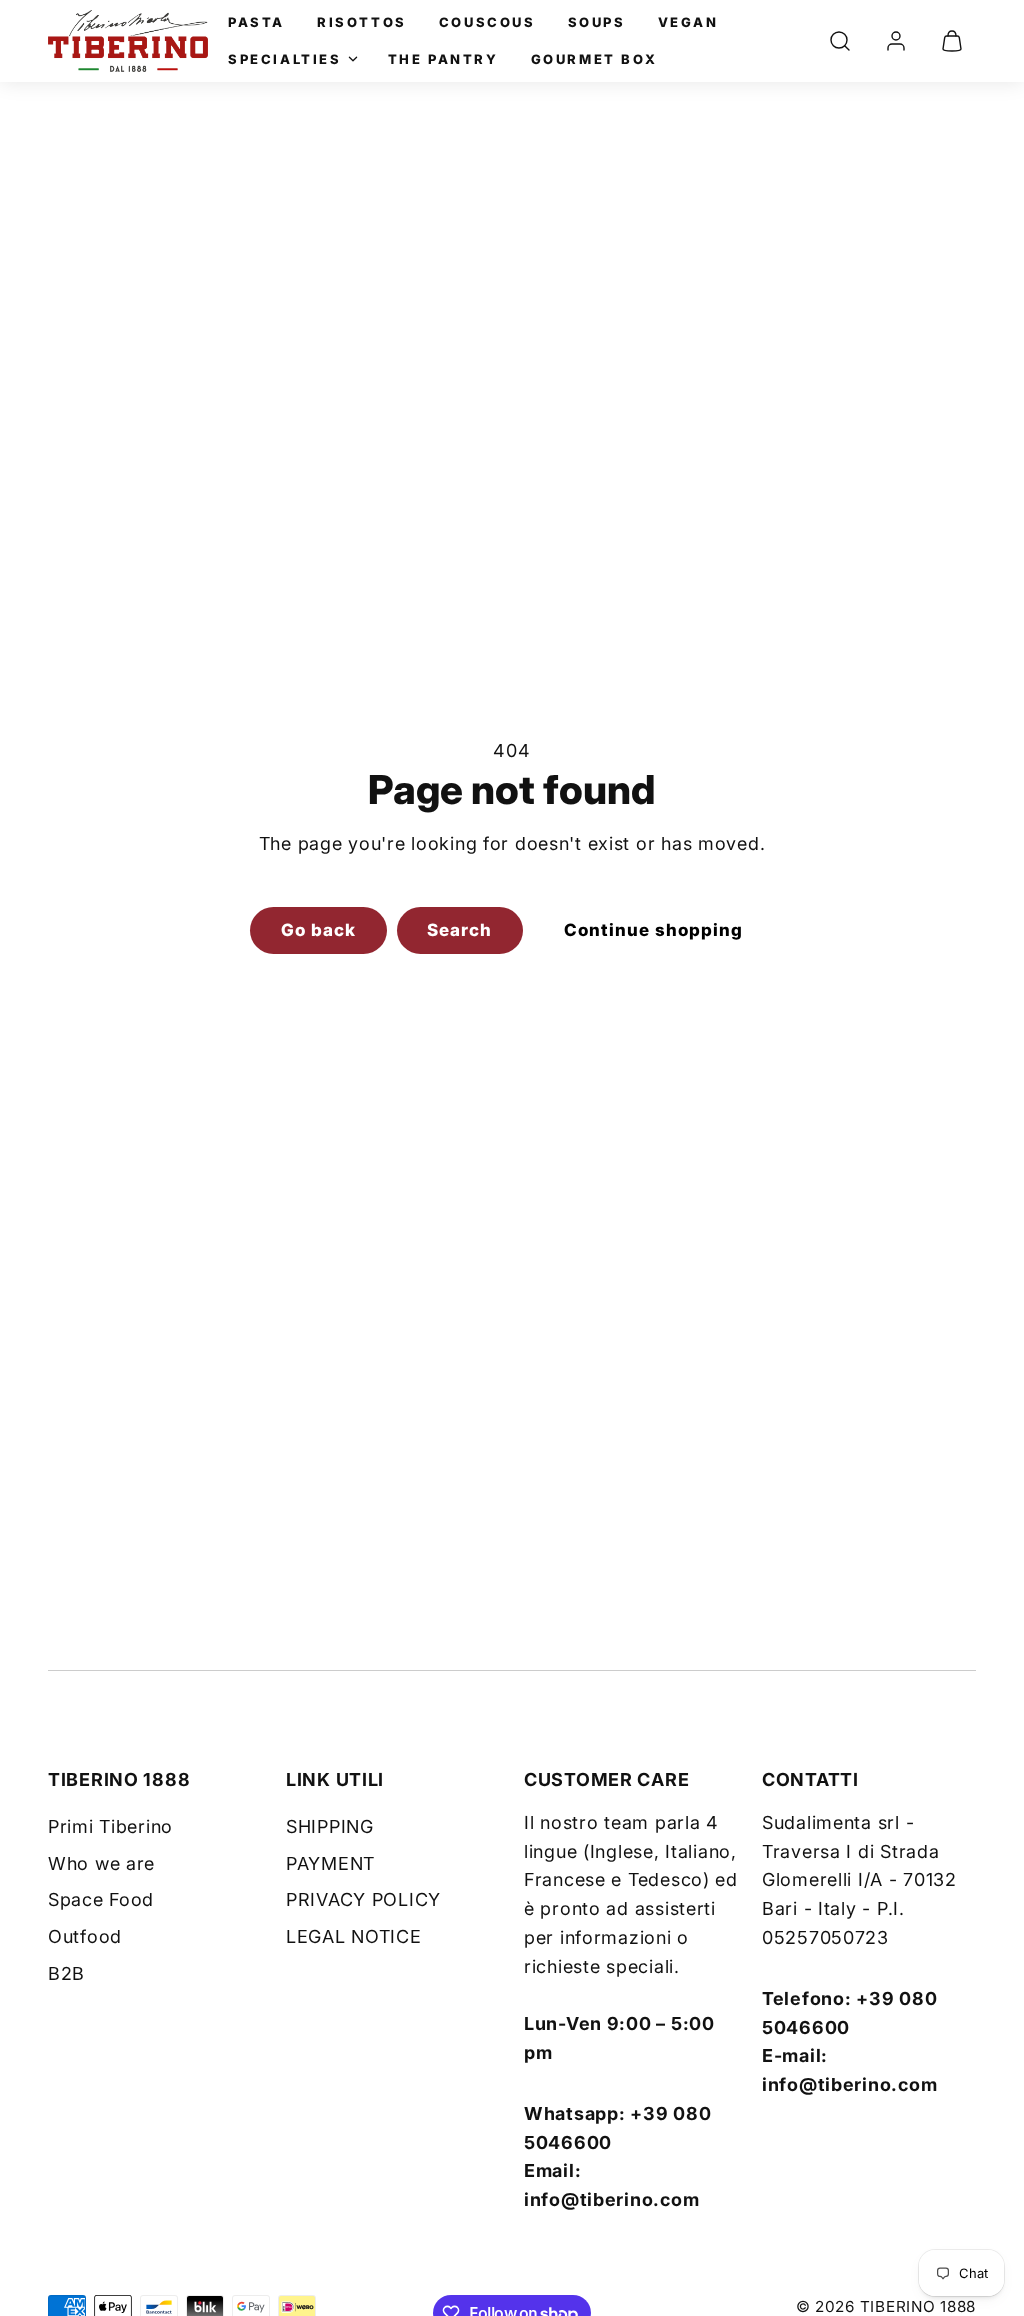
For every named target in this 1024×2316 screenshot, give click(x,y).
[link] (896, 41)
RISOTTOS (362, 22)
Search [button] (459, 930)
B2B (66, 1973)
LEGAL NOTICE (354, 1936)
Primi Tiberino (110, 1826)
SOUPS (597, 22)
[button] (840, 41)
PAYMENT (330, 1863)
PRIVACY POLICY (363, 1899)
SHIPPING (330, 1826)
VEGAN (688, 22)
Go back (318, 930)
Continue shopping (653, 930)
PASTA (256, 22)
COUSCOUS (487, 22)
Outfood (85, 1936)
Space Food (101, 1899)
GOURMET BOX (594, 59)
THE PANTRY (443, 59)
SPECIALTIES (285, 59)
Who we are (101, 1863)
